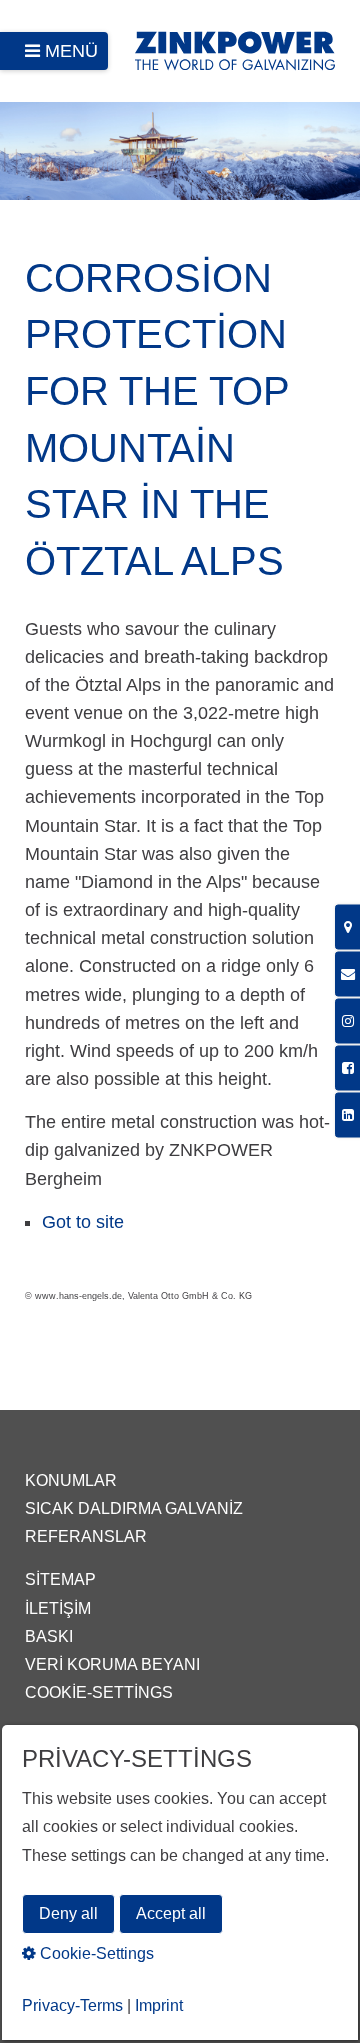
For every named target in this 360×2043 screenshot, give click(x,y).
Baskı (49, 1636)
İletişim (58, 1608)
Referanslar (86, 1536)
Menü (71, 51)
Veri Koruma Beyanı (112, 1664)
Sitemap (60, 1579)
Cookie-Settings (99, 1692)
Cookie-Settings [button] (95, 1953)
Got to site (83, 1222)
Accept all (171, 1913)
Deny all (68, 1913)
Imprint (159, 2005)
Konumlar (71, 1480)
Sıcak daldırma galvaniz (134, 1508)
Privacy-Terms (72, 2005)
